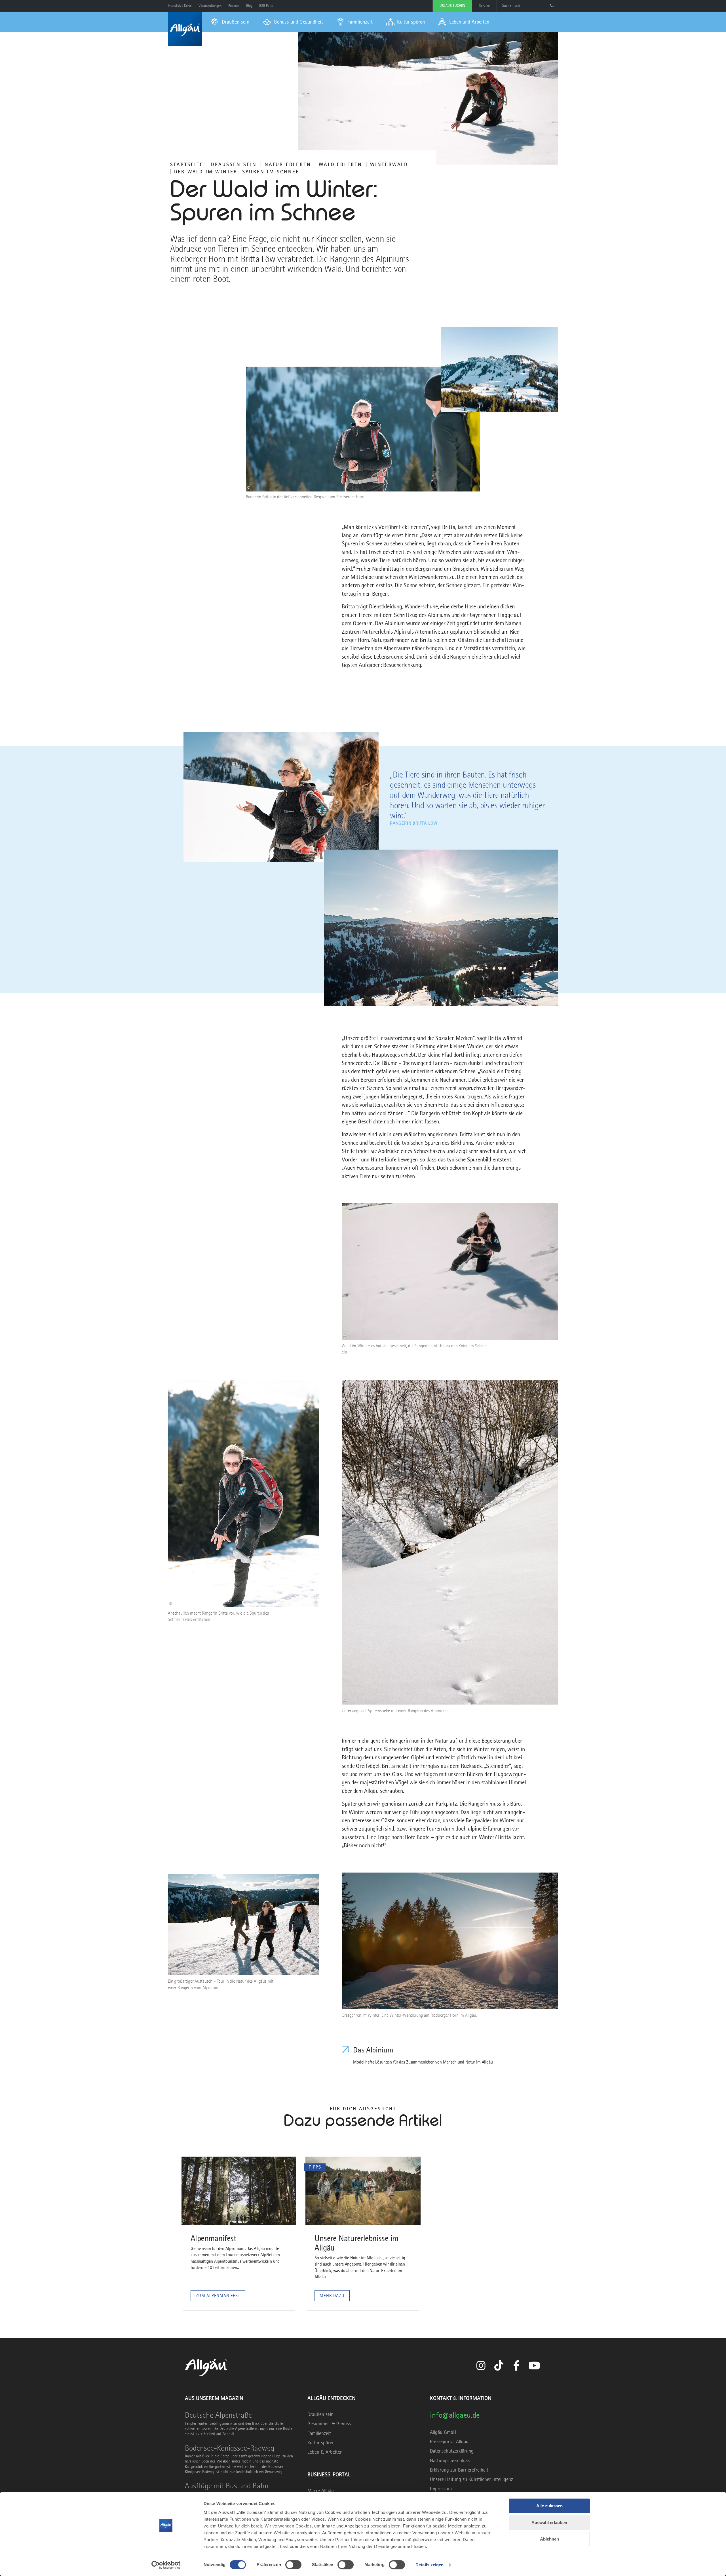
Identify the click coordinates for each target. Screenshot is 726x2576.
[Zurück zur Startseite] (185, 29)
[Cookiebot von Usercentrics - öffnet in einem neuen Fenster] (166, 2565)
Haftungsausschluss (450, 2461)
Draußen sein (234, 164)
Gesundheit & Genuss (329, 2424)
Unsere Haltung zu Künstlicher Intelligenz (471, 2479)
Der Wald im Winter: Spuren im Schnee (237, 172)
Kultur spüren (321, 2443)
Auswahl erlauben (549, 2523)
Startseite (187, 164)
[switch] (293, 2565)
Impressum (441, 2489)
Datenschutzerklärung (452, 2451)
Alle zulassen (549, 2506)
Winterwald (389, 164)
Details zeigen (430, 2565)
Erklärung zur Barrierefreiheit (459, 2470)
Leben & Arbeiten (325, 2452)
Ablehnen (549, 2539)
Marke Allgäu (321, 2491)
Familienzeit (319, 2433)
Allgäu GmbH (443, 2432)
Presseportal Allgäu (449, 2441)
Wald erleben (340, 164)
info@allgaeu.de (455, 2415)
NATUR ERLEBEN (288, 164)
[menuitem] (230, 22)
